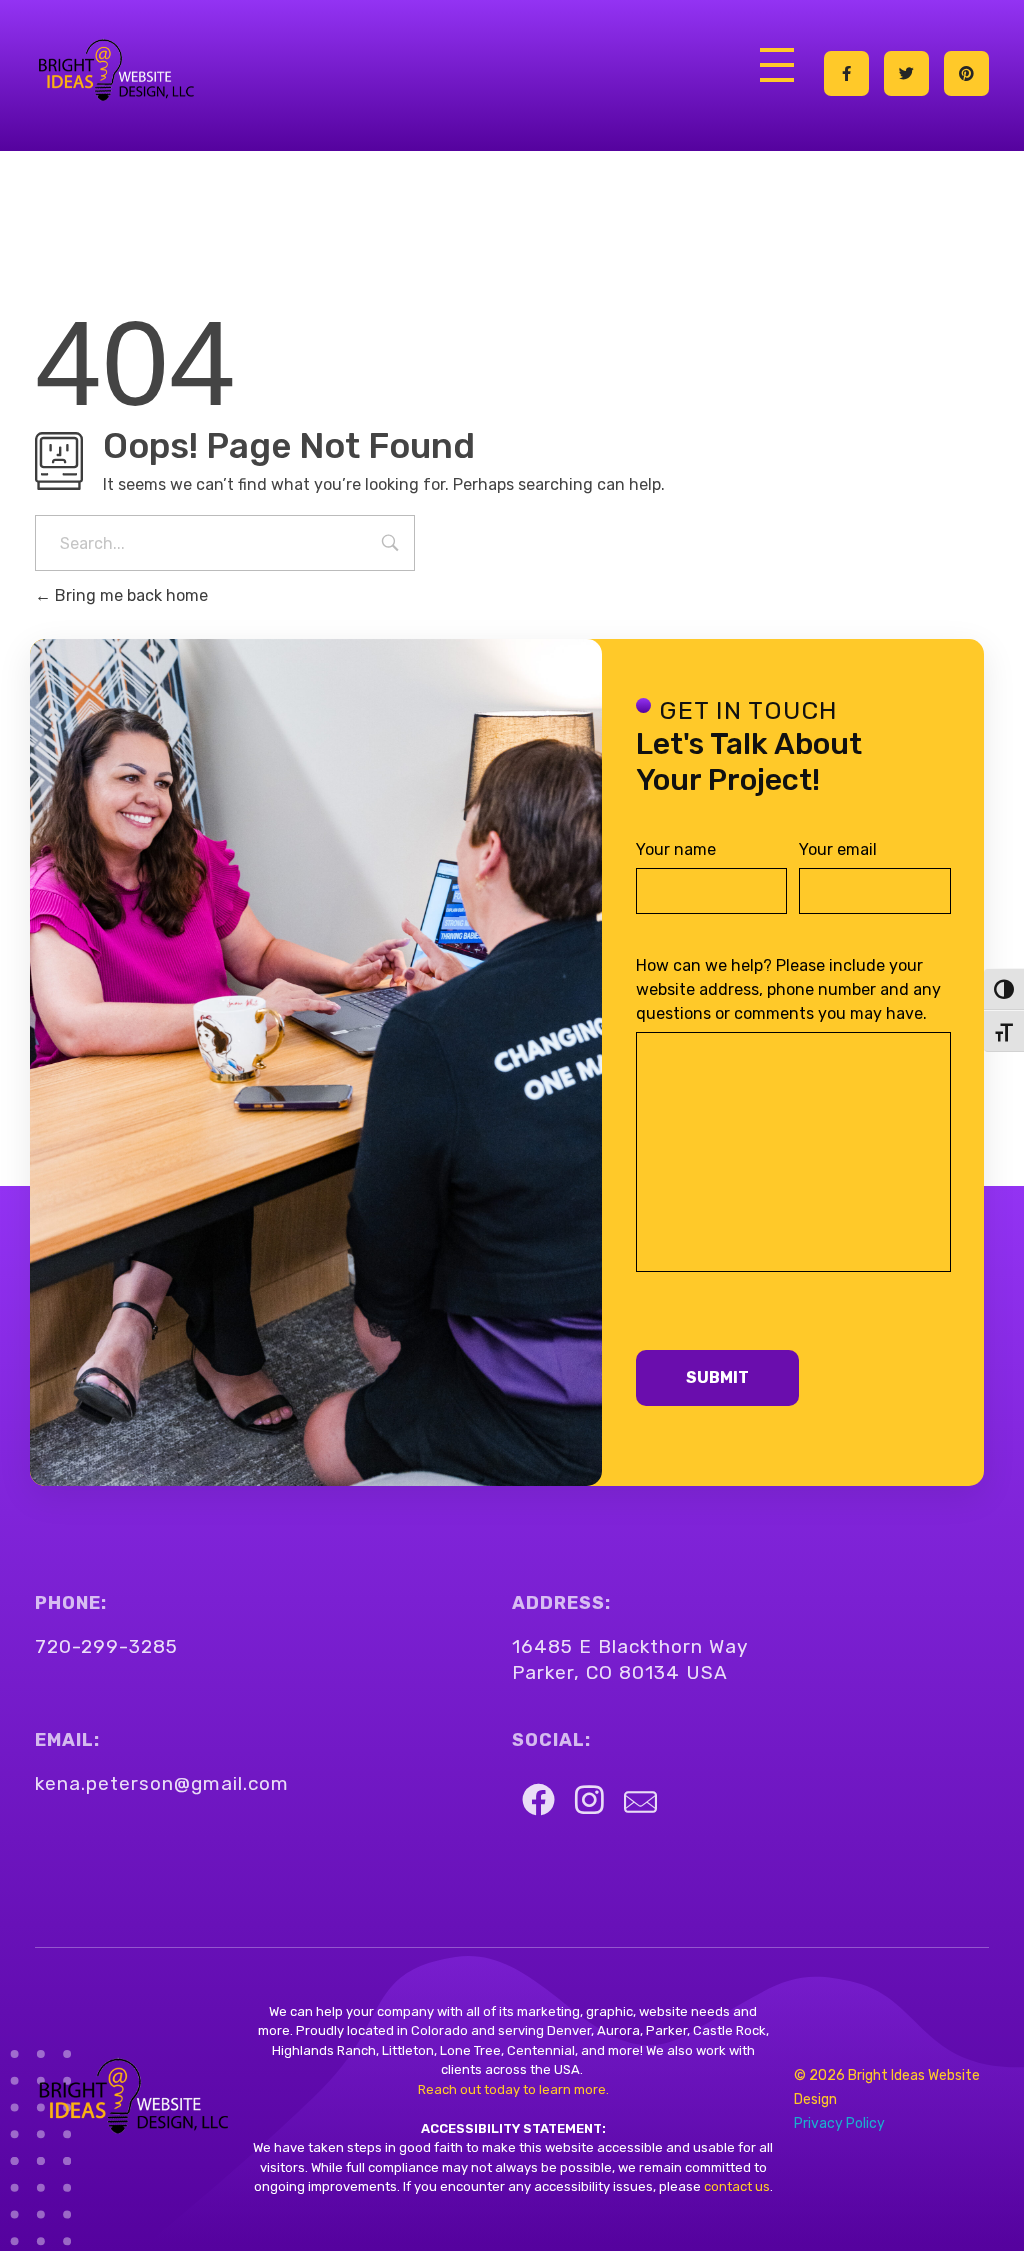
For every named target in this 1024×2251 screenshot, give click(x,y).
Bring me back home (129, 595)
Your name (676, 849)
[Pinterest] (966, 73)
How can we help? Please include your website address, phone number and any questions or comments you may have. (788, 989)
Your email (838, 849)
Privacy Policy (839, 2123)
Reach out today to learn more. (513, 2089)
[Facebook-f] (846, 73)
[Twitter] (906, 73)
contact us (735, 2186)
